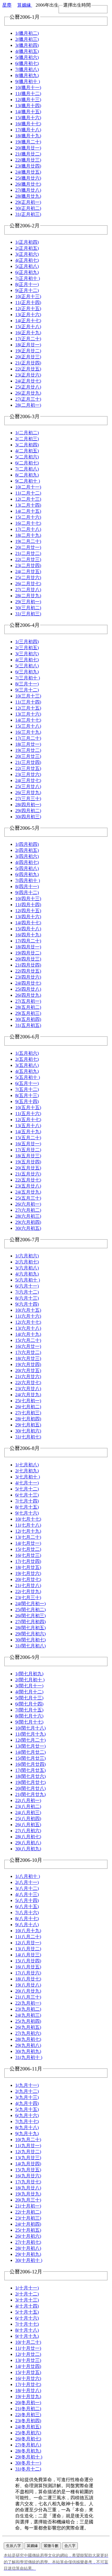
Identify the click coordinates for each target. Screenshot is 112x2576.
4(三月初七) (27, 660)
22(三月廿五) (28, 768)
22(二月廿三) (28, 559)
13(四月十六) (28, 917)
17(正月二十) (28, 339)
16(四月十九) (28, 935)
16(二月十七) (28, 523)
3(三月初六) (27, 654)
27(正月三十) (28, 399)
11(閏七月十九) (30, 1734)
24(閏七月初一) (30, 1604)
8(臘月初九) (27, 75)
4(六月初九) (27, 1274)
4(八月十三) (27, 1894)
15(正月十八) (28, 327)
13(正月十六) (28, 315)
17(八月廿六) (28, 1973)
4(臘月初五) (27, 51)
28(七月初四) (28, 1419)
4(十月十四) (27, 2306)
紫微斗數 (51, 2546)
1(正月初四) (27, 242)
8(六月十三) (27, 1298)
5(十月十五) (27, 2312)
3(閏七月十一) (29, 1686)
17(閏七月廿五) (30, 1770)
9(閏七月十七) (29, 1722)
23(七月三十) (28, 1598)
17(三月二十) (28, 738)
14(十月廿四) (28, 2366)
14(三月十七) (28, 720)
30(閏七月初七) (30, 1640)
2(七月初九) (27, 1471)
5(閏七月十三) (29, 1698)
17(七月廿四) (28, 1561)
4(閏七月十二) (29, 1692)
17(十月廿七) (28, 2384)
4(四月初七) (27, 862)
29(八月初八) (28, 1843)
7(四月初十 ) (28, 880)
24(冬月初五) (28, 2427)
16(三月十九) (28, 732)
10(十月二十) (28, 2342)
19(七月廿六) (28, 1573)
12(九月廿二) (28, 2152)
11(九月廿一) (28, 2146)
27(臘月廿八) (28, 190)
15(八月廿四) (28, 1961)
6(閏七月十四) (29, 1704)
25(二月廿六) (28, 578)
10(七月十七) (28, 1519)
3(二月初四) (27, 445)
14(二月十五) (28, 511)
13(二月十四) (28, 505)
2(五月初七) (27, 1059)
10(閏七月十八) (30, 1728)
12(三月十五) (28, 708)
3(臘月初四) (27, 45)
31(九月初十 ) (29, 2057)
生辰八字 (13, 2546)
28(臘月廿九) (28, 196)
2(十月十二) (27, 2294)
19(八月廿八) (28, 1985)
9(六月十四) (27, 1304)
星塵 (7, 5)
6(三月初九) (27, 672)
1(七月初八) (27, 1465)
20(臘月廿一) (28, 148)
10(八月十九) (28, 1931)
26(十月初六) (28, 2236)
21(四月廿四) (28, 965)
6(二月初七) (27, 463)
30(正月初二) (28, 208)
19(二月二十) (28, 541)
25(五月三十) (28, 1198)
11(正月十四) (28, 302)
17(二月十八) (28, 529)
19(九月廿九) (28, 2194)
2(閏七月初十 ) (30, 1680)
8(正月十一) (27, 284)
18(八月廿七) (28, 1979)
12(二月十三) (28, 499)
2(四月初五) (27, 850)
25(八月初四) (28, 1819)
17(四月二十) (28, 941)
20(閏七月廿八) (30, 1788)
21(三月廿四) (28, 762)
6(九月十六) (27, 2115)
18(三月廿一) (28, 744)
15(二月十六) (28, 517)
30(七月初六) (28, 1431)
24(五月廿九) (28, 1192)
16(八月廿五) (28, 1967)
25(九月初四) (28, 2021)
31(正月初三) (28, 214)
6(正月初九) (27, 272)
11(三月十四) (28, 702)
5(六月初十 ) (28, 1280)
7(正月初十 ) (28, 278)
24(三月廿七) (28, 780)
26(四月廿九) (28, 995)
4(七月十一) (27, 1483)
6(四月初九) (27, 874)
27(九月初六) (28, 2033)
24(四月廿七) (28, 983)
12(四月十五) (28, 911)
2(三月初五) (27, 648)
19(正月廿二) (28, 351)
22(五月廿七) (28, 1180)
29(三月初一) (28, 602)
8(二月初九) (27, 475)
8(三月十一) (27, 684)
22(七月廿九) (28, 1591)
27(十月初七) (28, 2242)
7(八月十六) (27, 1913)
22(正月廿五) (28, 369)
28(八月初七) (28, 1837)
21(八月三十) (28, 1997)
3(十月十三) (27, 2300)
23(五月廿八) (28, 1186)
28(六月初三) (28, 1216)
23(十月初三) (28, 2218)
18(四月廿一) (28, 947)
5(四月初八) (27, 868)
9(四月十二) (27, 893)
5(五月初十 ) (28, 1077)
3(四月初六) (27, 856)
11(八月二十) (28, 1937)
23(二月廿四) (28, 565)
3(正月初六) (27, 254)
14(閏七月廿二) (30, 1752)
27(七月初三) (28, 1413)
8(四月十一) (27, 886)
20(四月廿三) (28, 959)
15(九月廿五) (28, 2170)
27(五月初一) (28, 1001)
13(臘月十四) (28, 106)
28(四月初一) (28, 805)
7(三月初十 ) (28, 678)
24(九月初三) (28, 2015)
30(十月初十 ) (29, 2260)
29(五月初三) (28, 1013)
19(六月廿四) (28, 1364)
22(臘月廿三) (28, 160)
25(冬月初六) (28, 2433)
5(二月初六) (27, 457)
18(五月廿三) (28, 1156)
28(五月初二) (28, 1007)
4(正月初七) (27, 260)
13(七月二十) (28, 1537)
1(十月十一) (27, 2288)
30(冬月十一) (28, 2463)
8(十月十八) (27, 2330)
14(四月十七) (28, 923)
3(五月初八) (27, 1065)
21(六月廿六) (28, 1377)
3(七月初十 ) (28, 1477)
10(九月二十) (28, 2140)
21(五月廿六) (28, 1174)
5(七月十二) (27, 1489)
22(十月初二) (28, 2212)
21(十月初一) (28, 2206)
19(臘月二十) (28, 142)
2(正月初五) (27, 248)
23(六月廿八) (28, 1389)
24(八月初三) (28, 1813)
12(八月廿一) (28, 1943)
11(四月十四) (28, 905)
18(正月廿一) (28, 345)
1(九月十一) (27, 2085)
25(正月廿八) (28, 387)
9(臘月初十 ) (28, 81)
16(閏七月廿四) (30, 1764)
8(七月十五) (27, 1507)
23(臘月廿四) (28, 166)
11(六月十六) (28, 1316)
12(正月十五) (28, 309)
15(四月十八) (28, 929)
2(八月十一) (27, 1882)
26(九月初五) (28, 2027)
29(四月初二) (28, 811)
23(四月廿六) (28, 977)
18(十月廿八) (28, 2390)
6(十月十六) (27, 2318)
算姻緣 (25, 5)
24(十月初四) (28, 2224)
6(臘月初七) (27, 63)
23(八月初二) (28, 1806)
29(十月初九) (28, 2254)
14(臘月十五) (28, 112)
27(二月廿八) (28, 590)
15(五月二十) (28, 1138)
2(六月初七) (27, 1262)
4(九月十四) (27, 2103)
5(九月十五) (27, 2109)
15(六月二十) (28, 1340)
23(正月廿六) (28, 375)
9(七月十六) (27, 1513)
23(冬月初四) (28, 2421)
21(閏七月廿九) (30, 1794)
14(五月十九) (28, 1132)
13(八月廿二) (28, 1949)
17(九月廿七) (28, 2182)
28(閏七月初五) (30, 1628)
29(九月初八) (28, 2045)
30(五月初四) (28, 1019)
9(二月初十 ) (28, 481)
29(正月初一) (28, 202)
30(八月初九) (28, 1849)
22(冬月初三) (28, 2415)
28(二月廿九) (28, 596)
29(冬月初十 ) (29, 2457)
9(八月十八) (27, 1925)
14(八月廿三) (28, 1955)
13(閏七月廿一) (30, 1746)
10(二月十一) (28, 487)
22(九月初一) (28, 2003)
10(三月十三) (28, 696)
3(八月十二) (27, 1888)
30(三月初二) (28, 608)
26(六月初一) (28, 1204)
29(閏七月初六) (30, 1634)
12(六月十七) (28, 1322)
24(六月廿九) (28, 1395)
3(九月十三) (27, 2097)
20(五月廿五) (28, 1168)
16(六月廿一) (28, 1346)
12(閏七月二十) (30, 1740)
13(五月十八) (28, 1126)
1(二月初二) (27, 433)
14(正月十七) (28, 321)
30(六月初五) (28, 1228)
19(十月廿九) (28, 2397)
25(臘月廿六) (28, 178)
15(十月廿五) (28, 2372)
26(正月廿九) (28, 393)
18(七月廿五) (28, 1567)
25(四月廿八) (28, 989)
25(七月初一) (28, 1401)
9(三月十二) (27, 690)
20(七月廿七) (28, 1579)
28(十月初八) (28, 2248)
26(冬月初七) (28, 2439)
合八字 (70, 2546)
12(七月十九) (28, 1531)
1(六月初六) (27, 1256)
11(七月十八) (28, 1525)
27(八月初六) (28, 1831)
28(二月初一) (28, 405)
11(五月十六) (28, 1114)
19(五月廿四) (28, 1162)
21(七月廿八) (28, 1585)
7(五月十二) (27, 1089)
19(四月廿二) (28, 953)
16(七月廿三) (28, 1555)
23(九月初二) (28, 2009)
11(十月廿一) (28, 2348)
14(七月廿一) (28, 1543)
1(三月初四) (27, 642)
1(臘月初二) (27, 33)
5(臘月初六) (27, 57)
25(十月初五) (28, 2230)
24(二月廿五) (28, 572)
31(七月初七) (28, 1437)
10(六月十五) (28, 1310)
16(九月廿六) (28, 2176)
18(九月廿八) (28, 2188)
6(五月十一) (27, 1083)
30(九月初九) (28, 2051)
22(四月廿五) (28, 971)
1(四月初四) (27, 844)
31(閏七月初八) (30, 1646)
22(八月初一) (28, 1800)
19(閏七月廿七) (30, 1782)
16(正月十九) (28, 333)
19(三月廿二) (28, 750)
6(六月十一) (27, 1286)
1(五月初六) (27, 1053)
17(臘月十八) (28, 130)
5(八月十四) (27, 1900)
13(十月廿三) (28, 2360)
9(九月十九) (27, 2134)
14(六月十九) (28, 1334)
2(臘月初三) (27, 39)
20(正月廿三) (28, 357)
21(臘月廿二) (28, 154)
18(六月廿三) (28, 1358)
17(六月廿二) (28, 1352)
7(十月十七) (27, 2324)
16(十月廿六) (28, 2378)
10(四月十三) (28, 899)
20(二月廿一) (28, 547)
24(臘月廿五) (28, 172)
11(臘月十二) (28, 94)
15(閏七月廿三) (30, 1758)
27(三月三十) (28, 799)
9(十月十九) (27, 2336)
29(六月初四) (28, 1222)
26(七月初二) (28, 1407)
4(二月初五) (27, 451)
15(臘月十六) (28, 118)
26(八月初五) (28, 1825)
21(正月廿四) (28, 363)
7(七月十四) (27, 1501)
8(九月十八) (27, 2128)
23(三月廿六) (28, 774)
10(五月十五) (28, 1108)
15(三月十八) (28, 726)
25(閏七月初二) (30, 1610)
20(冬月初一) (28, 2403)
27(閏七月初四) (30, 1622)
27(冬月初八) (28, 2445)
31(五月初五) (28, 1025)
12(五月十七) (28, 1120)
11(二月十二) (28, 493)
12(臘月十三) (28, 100)
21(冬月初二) (28, 2409)
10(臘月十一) (28, 88)
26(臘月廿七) (28, 184)
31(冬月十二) (28, 2469)
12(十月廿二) (28, 2354)
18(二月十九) (28, 535)
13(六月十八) (28, 1328)
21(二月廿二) (28, 553)
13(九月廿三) (28, 2158)
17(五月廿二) (28, 1150)
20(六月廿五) (28, 1370)
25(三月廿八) (28, 786)
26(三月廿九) (28, 793)
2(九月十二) (27, 2091)
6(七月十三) (27, 1495)
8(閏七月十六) (29, 1716)
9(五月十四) (27, 1101)
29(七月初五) (28, 1425)
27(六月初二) (28, 1210)
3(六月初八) (27, 1268)
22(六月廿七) (28, 1383)
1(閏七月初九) (29, 1674)
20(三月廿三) (28, 756)
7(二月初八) (27, 469)
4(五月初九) (27, 1071)
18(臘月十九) (28, 136)
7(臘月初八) (27, 69)
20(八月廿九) (28, 1991)
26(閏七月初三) (30, 1616)
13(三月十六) (28, 714)
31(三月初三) (28, 614)
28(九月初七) (28, 2039)
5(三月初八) (27, 666)
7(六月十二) (27, 1292)
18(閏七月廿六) (30, 1776)
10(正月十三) (28, 296)
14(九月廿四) (28, 2164)
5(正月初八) (27, 266)
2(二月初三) (27, 439)
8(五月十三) (27, 1095)
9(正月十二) (27, 290)
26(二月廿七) (28, 584)
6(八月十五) (27, 1906)
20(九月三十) (28, 2200)
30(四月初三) (28, 817)
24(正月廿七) (28, 381)
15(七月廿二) (28, 1549)
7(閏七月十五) (29, 1710)
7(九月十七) (27, 2121)
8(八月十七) (27, 1919)
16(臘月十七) (28, 124)
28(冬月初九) (28, 2451)
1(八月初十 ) (28, 1876)
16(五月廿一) (28, 1144)
